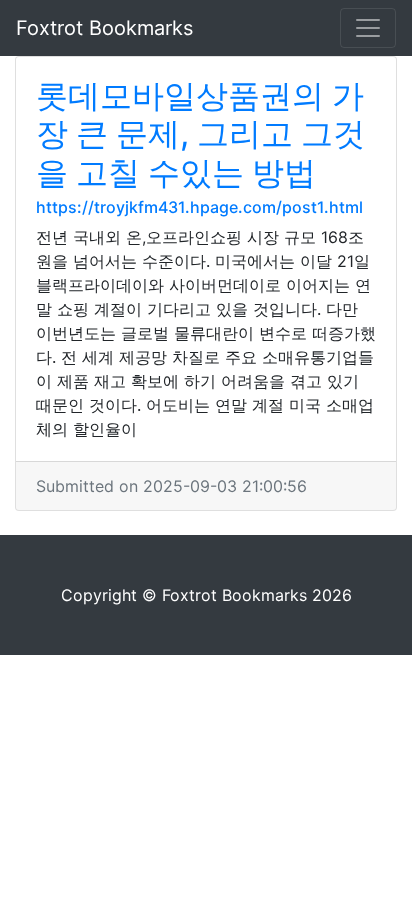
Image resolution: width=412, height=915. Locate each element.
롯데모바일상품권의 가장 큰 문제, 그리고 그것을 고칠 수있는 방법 (200, 134)
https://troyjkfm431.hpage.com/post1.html (199, 207)
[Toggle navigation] (368, 28)
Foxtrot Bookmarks (104, 28)
